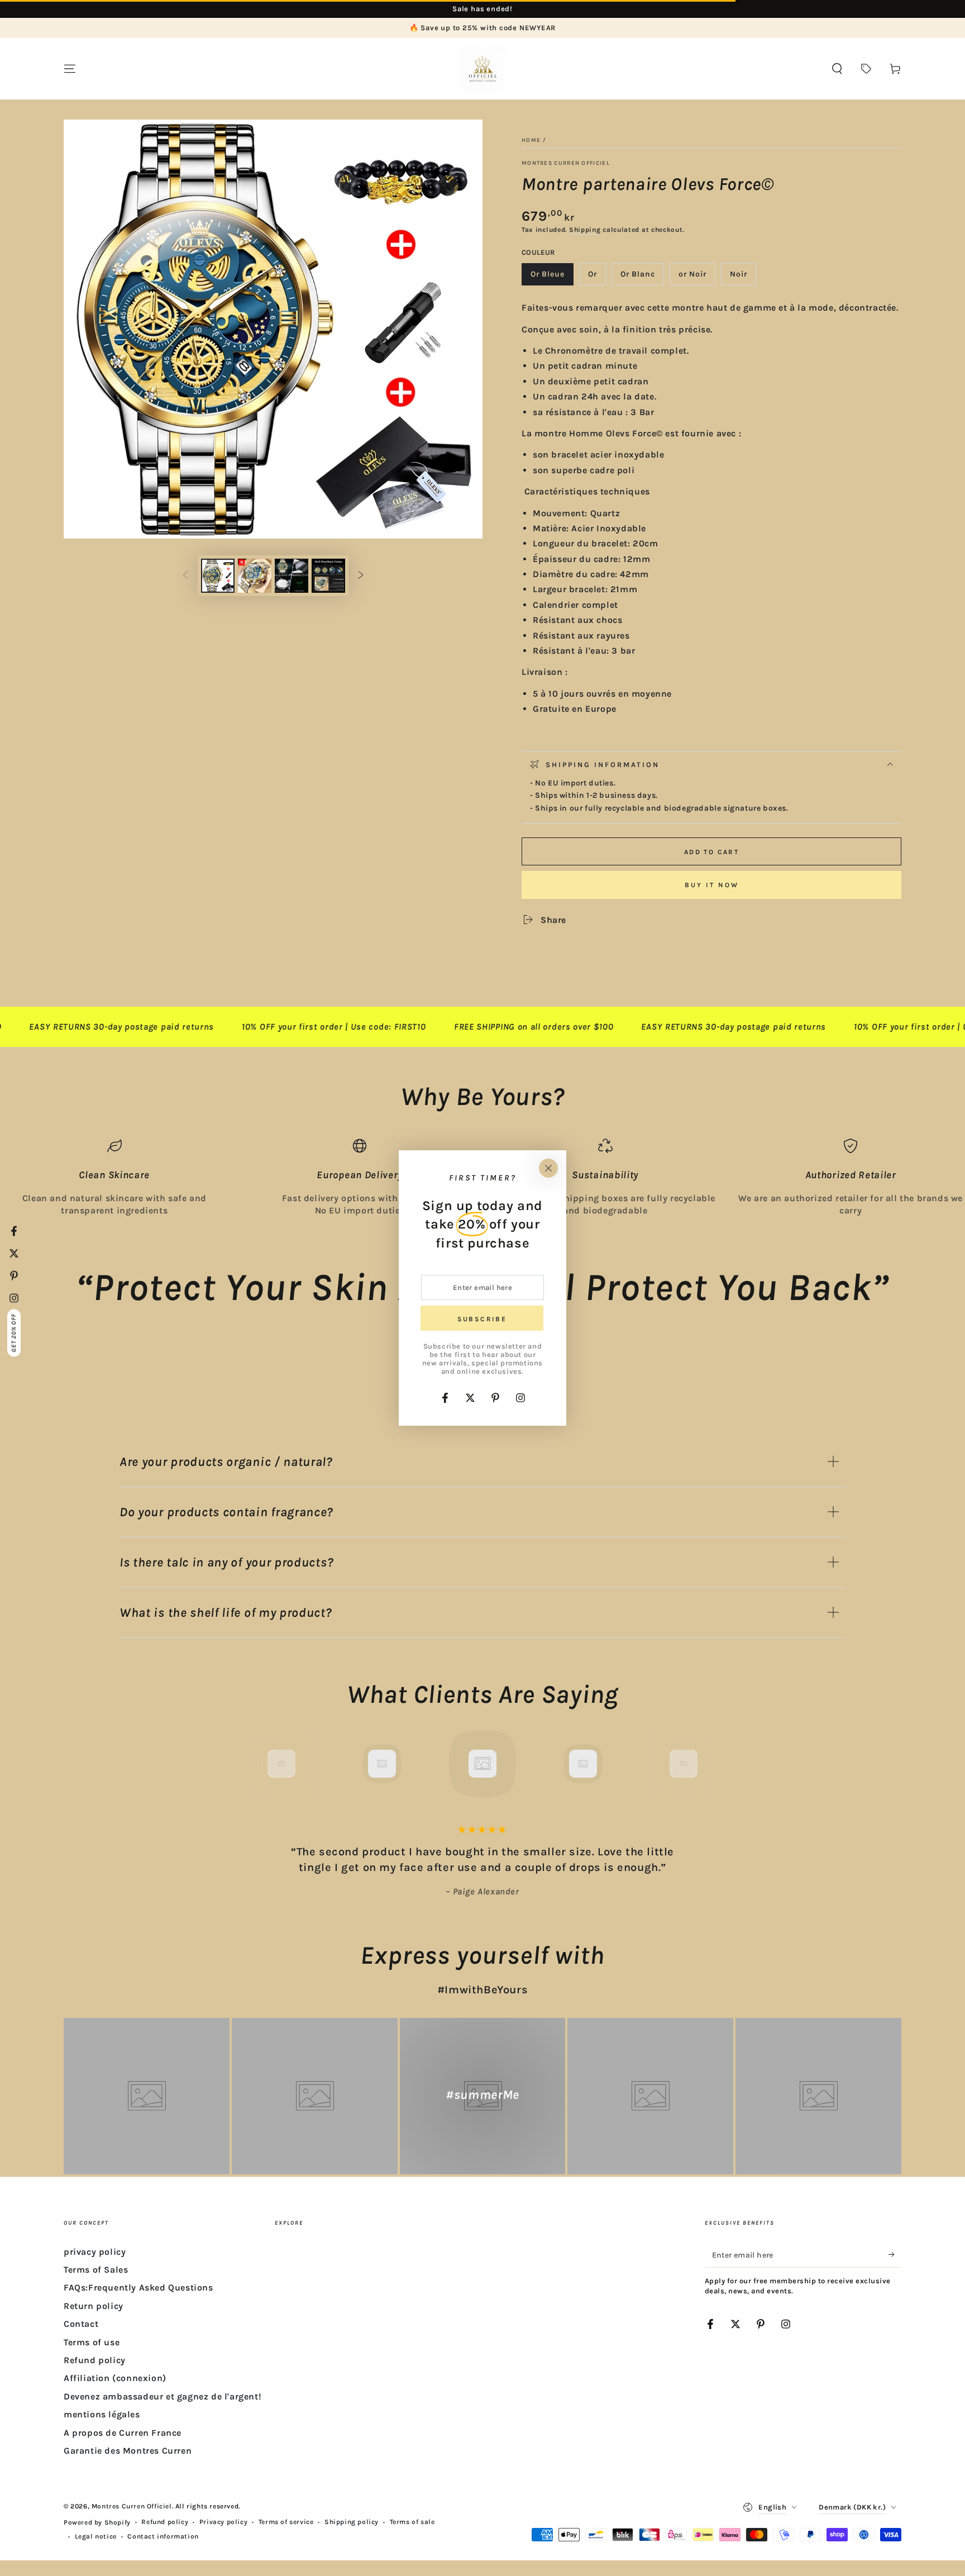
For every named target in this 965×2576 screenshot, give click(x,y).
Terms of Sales (96, 2270)
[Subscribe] (895, 2255)
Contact (81, 2324)
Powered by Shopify (97, 2522)
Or (597, 277)
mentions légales (102, 2414)
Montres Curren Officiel (566, 163)
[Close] (548, 1168)
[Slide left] (185, 576)
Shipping (585, 230)
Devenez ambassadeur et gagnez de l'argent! (163, 2396)
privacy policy (95, 2252)
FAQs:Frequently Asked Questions (138, 2287)
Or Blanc (642, 277)
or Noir (697, 277)
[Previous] (256, 1764)
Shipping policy (352, 2522)
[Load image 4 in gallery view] (328, 576)
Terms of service (286, 2522)
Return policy (94, 2306)
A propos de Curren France (123, 2433)
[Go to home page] (482, 69)
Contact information (163, 2536)
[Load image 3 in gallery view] (292, 576)
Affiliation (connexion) (115, 2378)
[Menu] (70, 69)
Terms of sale (412, 2522)
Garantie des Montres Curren (128, 2451)
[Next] (709, 1764)
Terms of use (92, 2342)
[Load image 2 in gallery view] (255, 576)
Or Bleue (552, 277)
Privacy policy (223, 2522)
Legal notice (96, 2536)
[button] (837, 69)
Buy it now (712, 885)
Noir (743, 277)
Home (531, 140)
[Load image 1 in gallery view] (218, 576)
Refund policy (95, 2360)
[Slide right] (361, 576)
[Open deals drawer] (866, 69)
